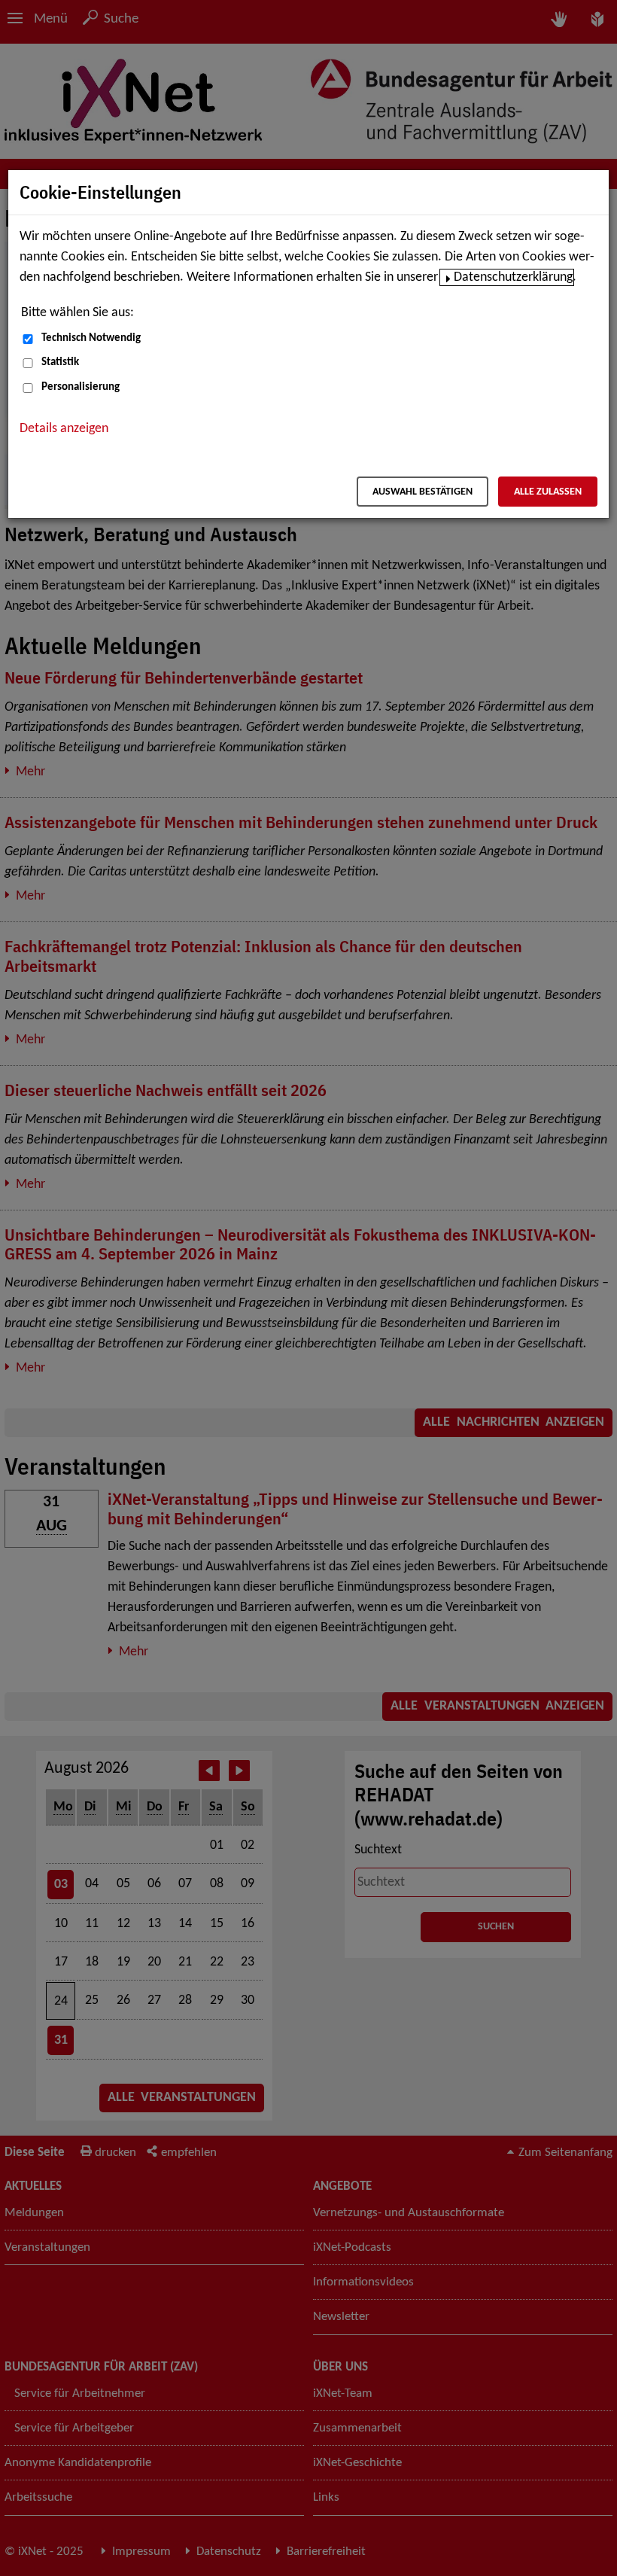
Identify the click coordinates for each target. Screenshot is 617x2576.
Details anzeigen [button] (64, 429)
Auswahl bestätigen (422, 492)
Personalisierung (81, 387)
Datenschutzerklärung (513, 277)
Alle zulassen (548, 492)
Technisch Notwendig (91, 338)
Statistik (60, 362)
